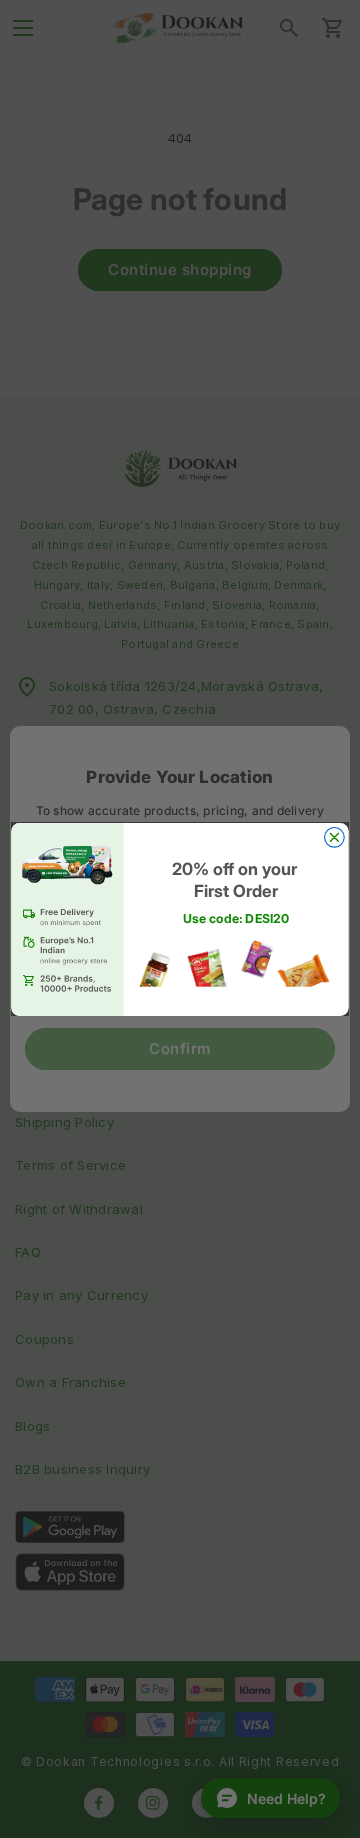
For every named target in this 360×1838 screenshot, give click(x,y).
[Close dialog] (335, 837)
